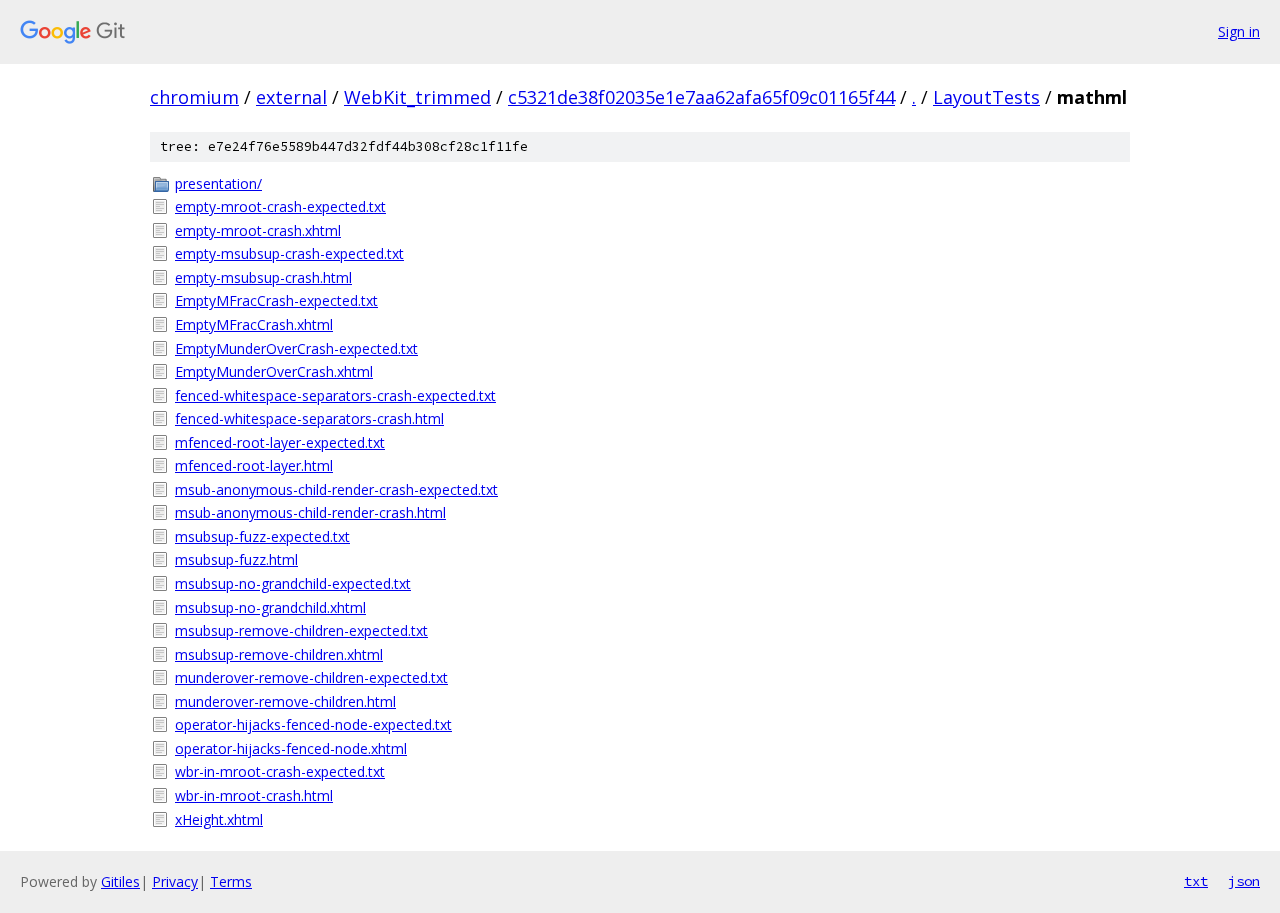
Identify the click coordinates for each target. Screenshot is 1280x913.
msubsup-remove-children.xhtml (279, 654)
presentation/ (218, 183)
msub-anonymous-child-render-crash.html (310, 512)
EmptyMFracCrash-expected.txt (276, 300)
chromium (194, 97)
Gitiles (120, 881)
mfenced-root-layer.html (254, 465)
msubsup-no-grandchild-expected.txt (293, 583)
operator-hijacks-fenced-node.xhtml (291, 748)
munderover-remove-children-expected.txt (311, 677)
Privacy (175, 881)
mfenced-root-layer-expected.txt (280, 442)
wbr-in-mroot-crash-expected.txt (280, 771)
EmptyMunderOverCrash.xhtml (274, 371)
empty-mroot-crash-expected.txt (280, 206)
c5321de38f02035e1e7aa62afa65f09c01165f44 (701, 97)
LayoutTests (986, 97)
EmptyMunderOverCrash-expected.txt (296, 348)
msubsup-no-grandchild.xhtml (270, 607)
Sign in (1239, 31)
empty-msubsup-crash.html (263, 277)
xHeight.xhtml (219, 819)
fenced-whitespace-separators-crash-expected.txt (335, 395)
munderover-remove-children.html (285, 701)
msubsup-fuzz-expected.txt (262, 536)
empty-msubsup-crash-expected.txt (289, 253)
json (1244, 881)
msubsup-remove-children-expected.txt (301, 630)
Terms (231, 881)
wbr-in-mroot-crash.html (254, 795)
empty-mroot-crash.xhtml (258, 230)
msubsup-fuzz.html (236, 559)
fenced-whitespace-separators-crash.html (309, 418)
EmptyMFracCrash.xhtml (254, 324)
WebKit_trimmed (417, 97)
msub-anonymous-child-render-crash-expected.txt (336, 489)
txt (1196, 881)
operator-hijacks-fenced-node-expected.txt (313, 724)
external (291, 97)
